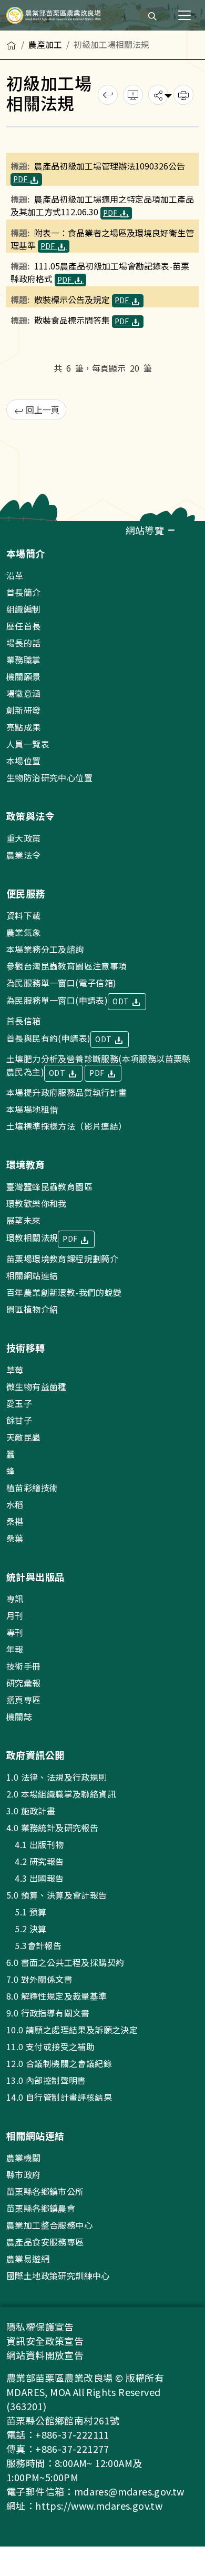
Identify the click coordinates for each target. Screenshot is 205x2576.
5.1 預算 (27, 1912)
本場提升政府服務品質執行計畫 (67, 1092)
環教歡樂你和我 (37, 1203)
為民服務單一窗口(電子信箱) (61, 983)
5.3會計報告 (34, 1945)
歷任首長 (24, 626)
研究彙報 (24, 1683)
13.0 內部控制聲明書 (46, 2080)
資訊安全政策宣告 (45, 2341)
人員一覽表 (28, 744)
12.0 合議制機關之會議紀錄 (59, 2063)
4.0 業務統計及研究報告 (52, 1828)
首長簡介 (24, 592)
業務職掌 (24, 660)
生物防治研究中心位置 (49, 777)
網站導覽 (146, 530)
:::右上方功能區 (109, 12)
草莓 (15, 1370)
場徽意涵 (24, 693)
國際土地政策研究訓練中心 (58, 2275)
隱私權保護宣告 (40, 2327)
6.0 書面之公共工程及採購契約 (65, 1962)
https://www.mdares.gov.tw (99, 2505)
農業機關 (24, 2158)
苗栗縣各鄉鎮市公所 (45, 2191)
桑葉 (15, 1538)
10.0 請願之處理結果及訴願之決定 (72, 2030)
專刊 (15, 1632)
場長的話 (24, 643)
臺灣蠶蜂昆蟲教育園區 (49, 1186)
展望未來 (24, 1220)
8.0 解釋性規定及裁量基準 (57, 1996)
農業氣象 (24, 932)
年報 (15, 1649)
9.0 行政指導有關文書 (48, 2013)
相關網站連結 (32, 1275)
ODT (122, 1001)
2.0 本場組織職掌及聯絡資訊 (61, 1794)
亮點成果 (24, 727)
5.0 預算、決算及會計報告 (57, 1895)
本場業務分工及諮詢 (45, 949)
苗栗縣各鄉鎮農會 (41, 2208)
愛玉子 (19, 1403)
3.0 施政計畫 (31, 1811)
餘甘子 (19, 1420)
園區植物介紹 (32, 1309)
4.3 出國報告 (35, 1878)
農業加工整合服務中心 (49, 2225)
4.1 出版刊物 (35, 1844)
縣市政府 (24, 2174)
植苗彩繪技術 (32, 1487)
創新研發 (24, 710)
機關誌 (19, 1716)
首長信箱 (24, 1021)
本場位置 (24, 761)
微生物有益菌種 (37, 1386)
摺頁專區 (24, 1700)
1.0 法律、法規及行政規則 (57, 1777)
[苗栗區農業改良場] (54, 15)
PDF (21, 179)
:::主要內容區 (24, 36)
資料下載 (24, 915)
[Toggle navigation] (184, 15)
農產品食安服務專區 (45, 2242)
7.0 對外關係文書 (39, 1979)
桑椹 (15, 1521)
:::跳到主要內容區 (33, 6)
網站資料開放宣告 (45, 2355)
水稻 (15, 1504)
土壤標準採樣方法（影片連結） (67, 1126)
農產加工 (45, 44)
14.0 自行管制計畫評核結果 (59, 2097)
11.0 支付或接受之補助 (50, 2046)
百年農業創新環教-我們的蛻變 (64, 1292)
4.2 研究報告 (35, 1861)
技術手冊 (24, 1666)
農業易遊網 (28, 2259)
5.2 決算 (27, 1929)
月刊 (15, 1615)
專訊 (15, 1599)
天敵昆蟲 (24, 1437)
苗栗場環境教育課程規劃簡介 (62, 1259)
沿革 (15, 575)
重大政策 (24, 838)
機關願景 (24, 676)
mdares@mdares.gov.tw (129, 2491)
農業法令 (24, 855)
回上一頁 (42, 410)
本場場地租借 (32, 1109)
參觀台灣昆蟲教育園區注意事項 (67, 966)
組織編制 (24, 609)
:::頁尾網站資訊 (33, 528)
